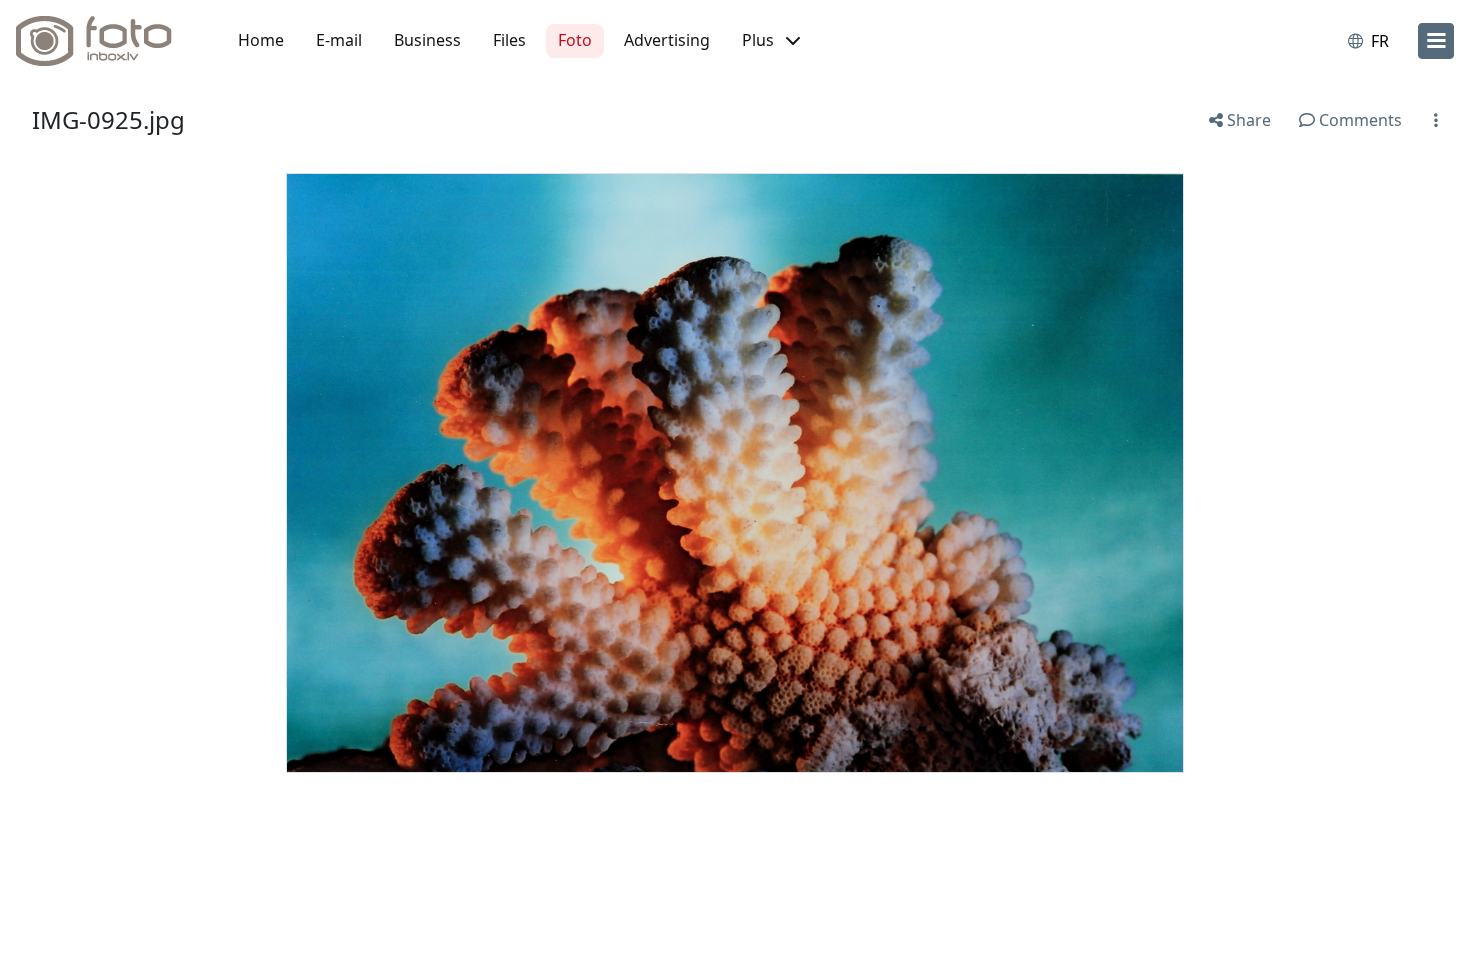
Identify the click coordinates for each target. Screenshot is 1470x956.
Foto (575, 40)
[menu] (1436, 41)
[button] (771, 41)
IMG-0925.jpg (108, 119)
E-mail (339, 40)
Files (509, 40)
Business (427, 40)
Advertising (667, 40)
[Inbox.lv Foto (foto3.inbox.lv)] (105, 41)
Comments (1358, 120)
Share (1247, 120)
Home (261, 40)
